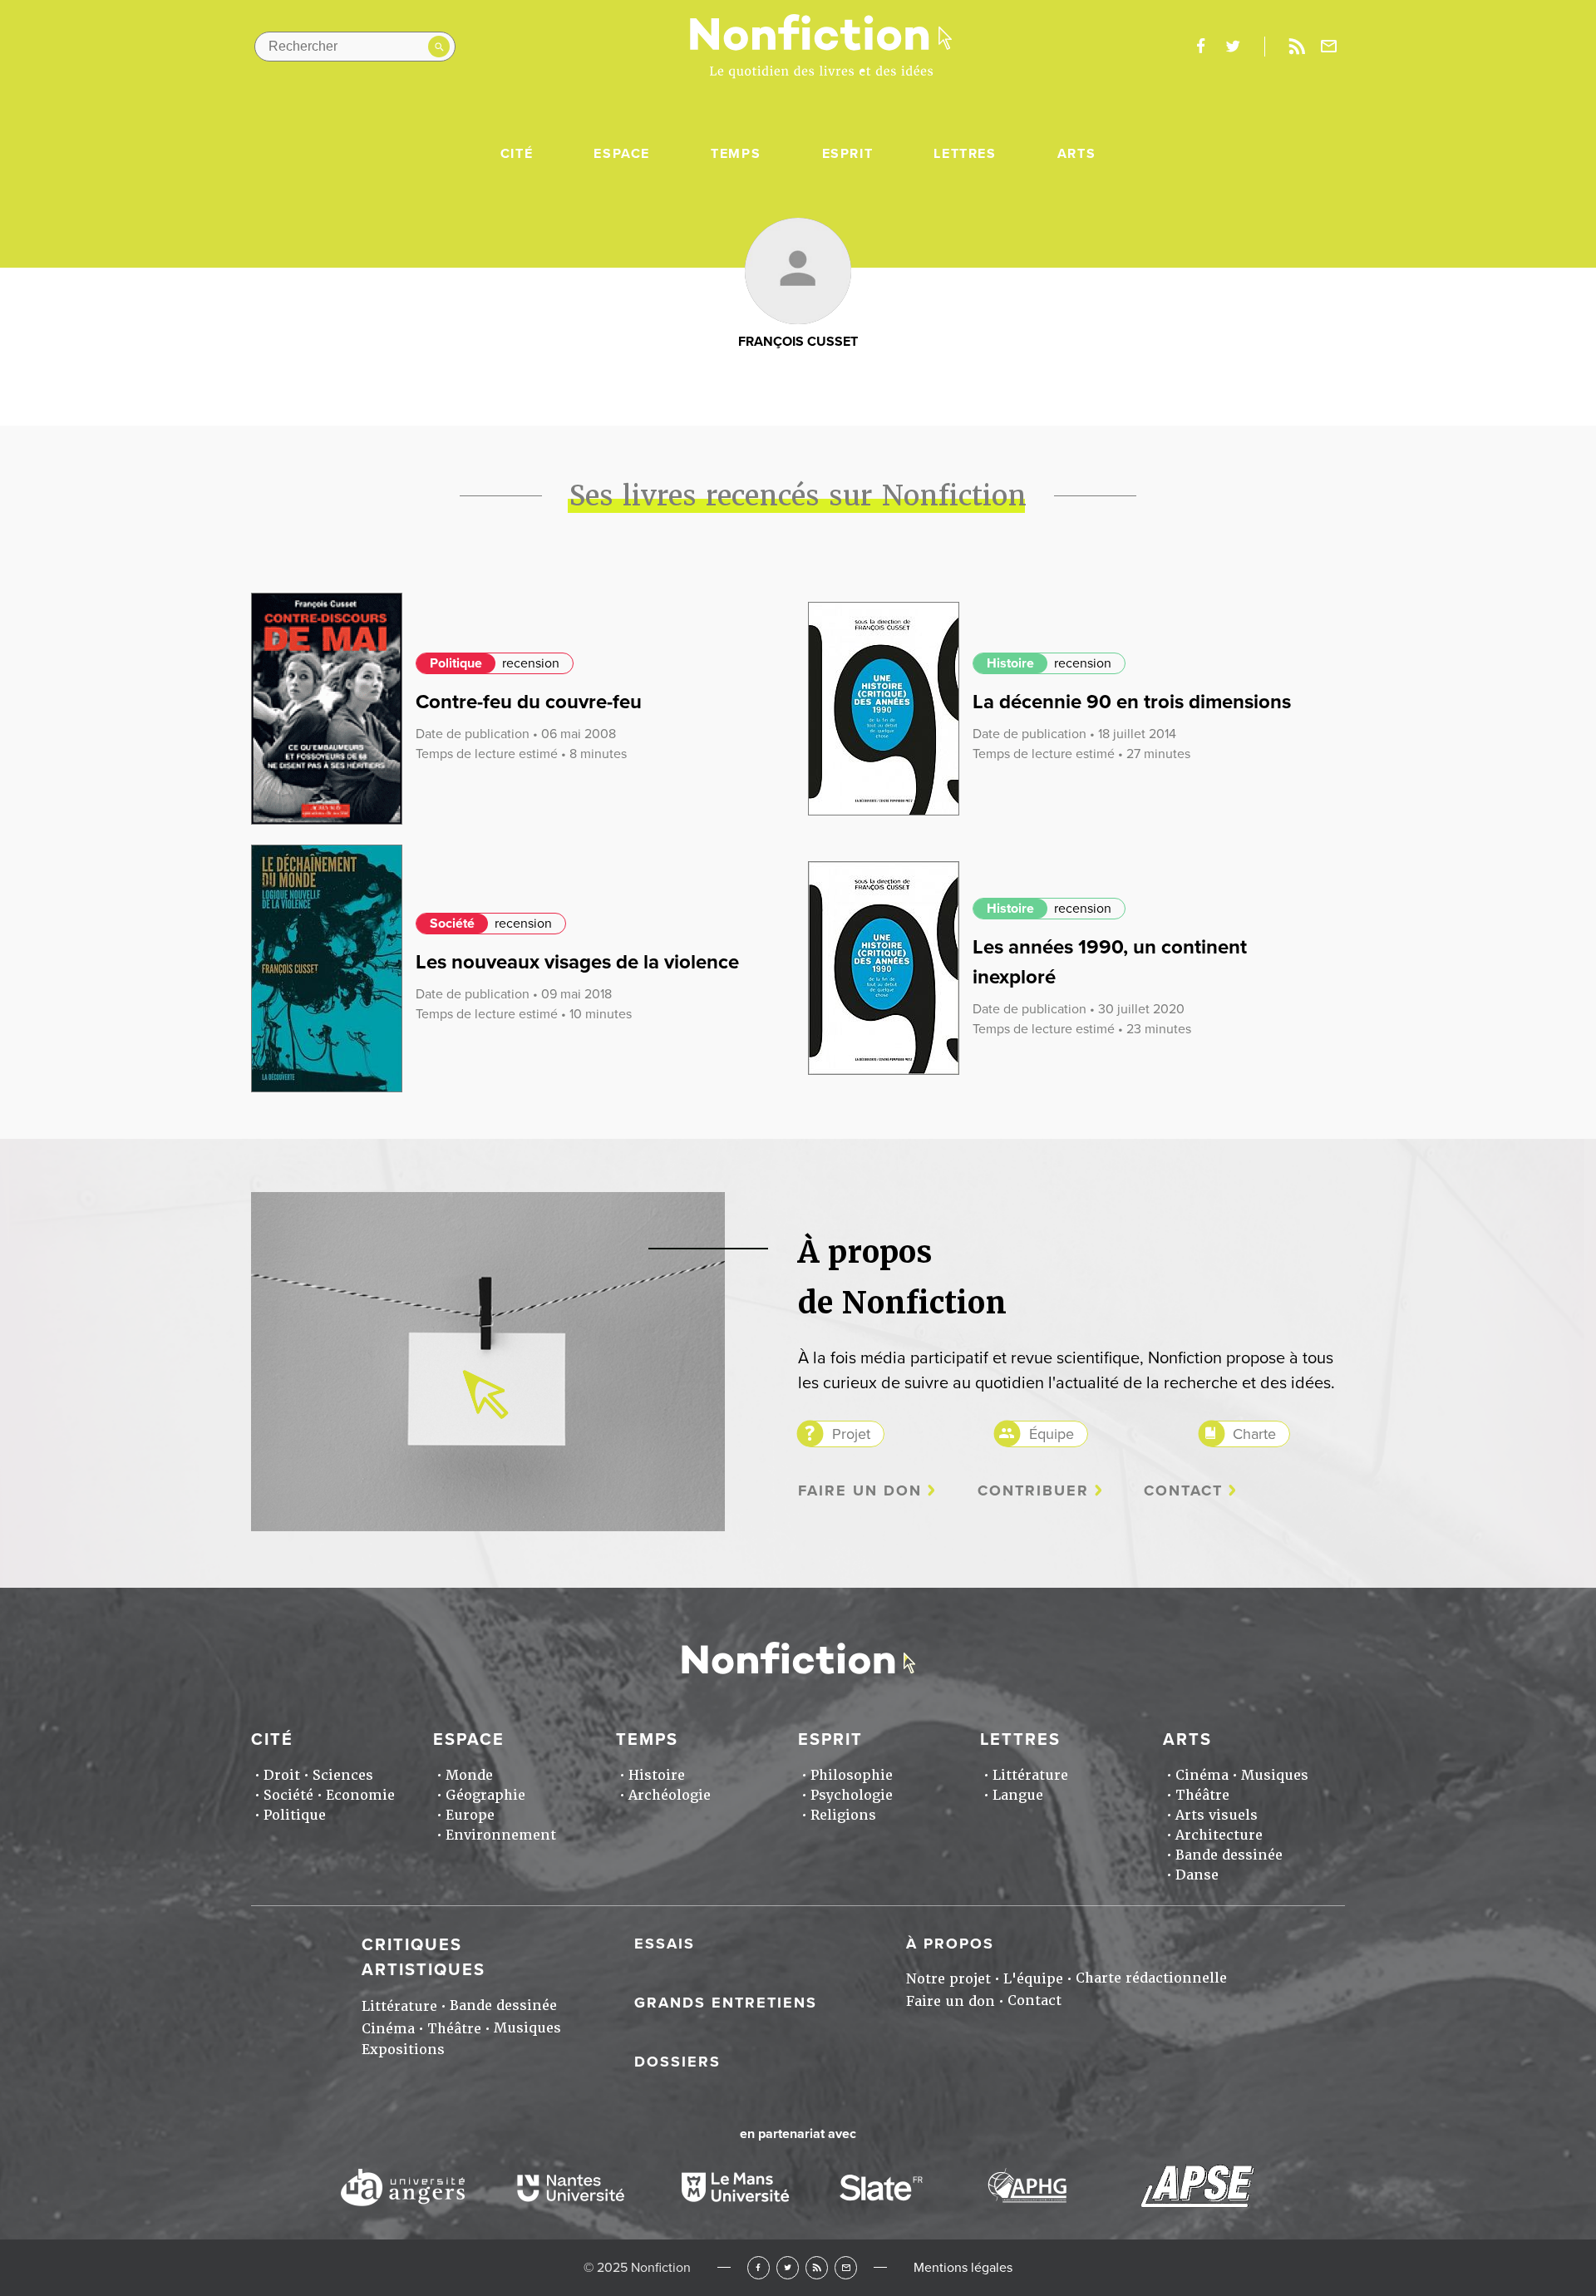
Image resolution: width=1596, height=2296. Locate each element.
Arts (1076, 154)
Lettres (965, 154)
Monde (469, 1775)
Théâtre (1202, 1795)
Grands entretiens (726, 2003)
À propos (950, 1944)
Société (452, 924)
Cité (517, 154)
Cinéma (1202, 1775)
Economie (360, 1795)
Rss (1297, 47)
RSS (817, 2267)
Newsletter (1329, 47)
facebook (1200, 47)
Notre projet (948, 1979)
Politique (456, 663)
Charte (1254, 1434)
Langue (1018, 1795)
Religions (843, 1815)
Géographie (485, 1795)
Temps (736, 154)
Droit (282, 1775)
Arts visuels (1217, 1815)
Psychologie (852, 1795)
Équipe (1052, 1434)
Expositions (403, 2050)
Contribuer (1033, 1491)
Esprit (848, 154)
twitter (1233, 47)
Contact (1183, 1491)
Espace (622, 154)
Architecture (1219, 1835)
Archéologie (670, 1795)
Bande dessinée (1229, 1855)
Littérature (1030, 1775)
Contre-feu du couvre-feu (529, 702)
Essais (665, 1944)
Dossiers (677, 2062)
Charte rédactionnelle (1151, 1978)
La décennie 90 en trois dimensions (1132, 702)
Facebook (759, 2267)
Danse (1197, 1875)
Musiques (1275, 1775)
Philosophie (852, 1775)
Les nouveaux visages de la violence (577, 962)
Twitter (788, 2267)
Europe (470, 1815)
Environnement (501, 1835)
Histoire (1010, 663)
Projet (851, 1434)
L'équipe (1033, 1979)
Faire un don (860, 1491)
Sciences (343, 1775)
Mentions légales (963, 2268)
